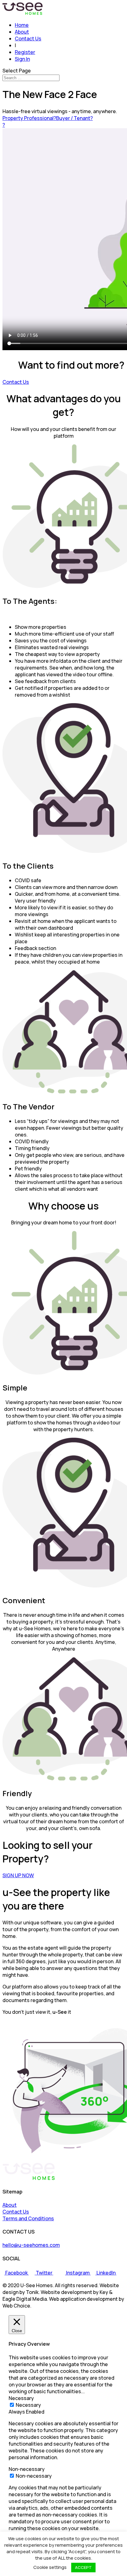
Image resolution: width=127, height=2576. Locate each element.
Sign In (22, 59)
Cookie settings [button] (50, 2567)
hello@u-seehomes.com (31, 2245)
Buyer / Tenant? (74, 118)
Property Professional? (29, 118)
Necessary (28, 2405)
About (22, 32)
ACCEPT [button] (83, 2567)
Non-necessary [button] (27, 2469)
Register (25, 52)
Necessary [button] (21, 2398)
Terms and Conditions (28, 2218)
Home (22, 25)
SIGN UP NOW (18, 1875)
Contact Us (28, 39)
